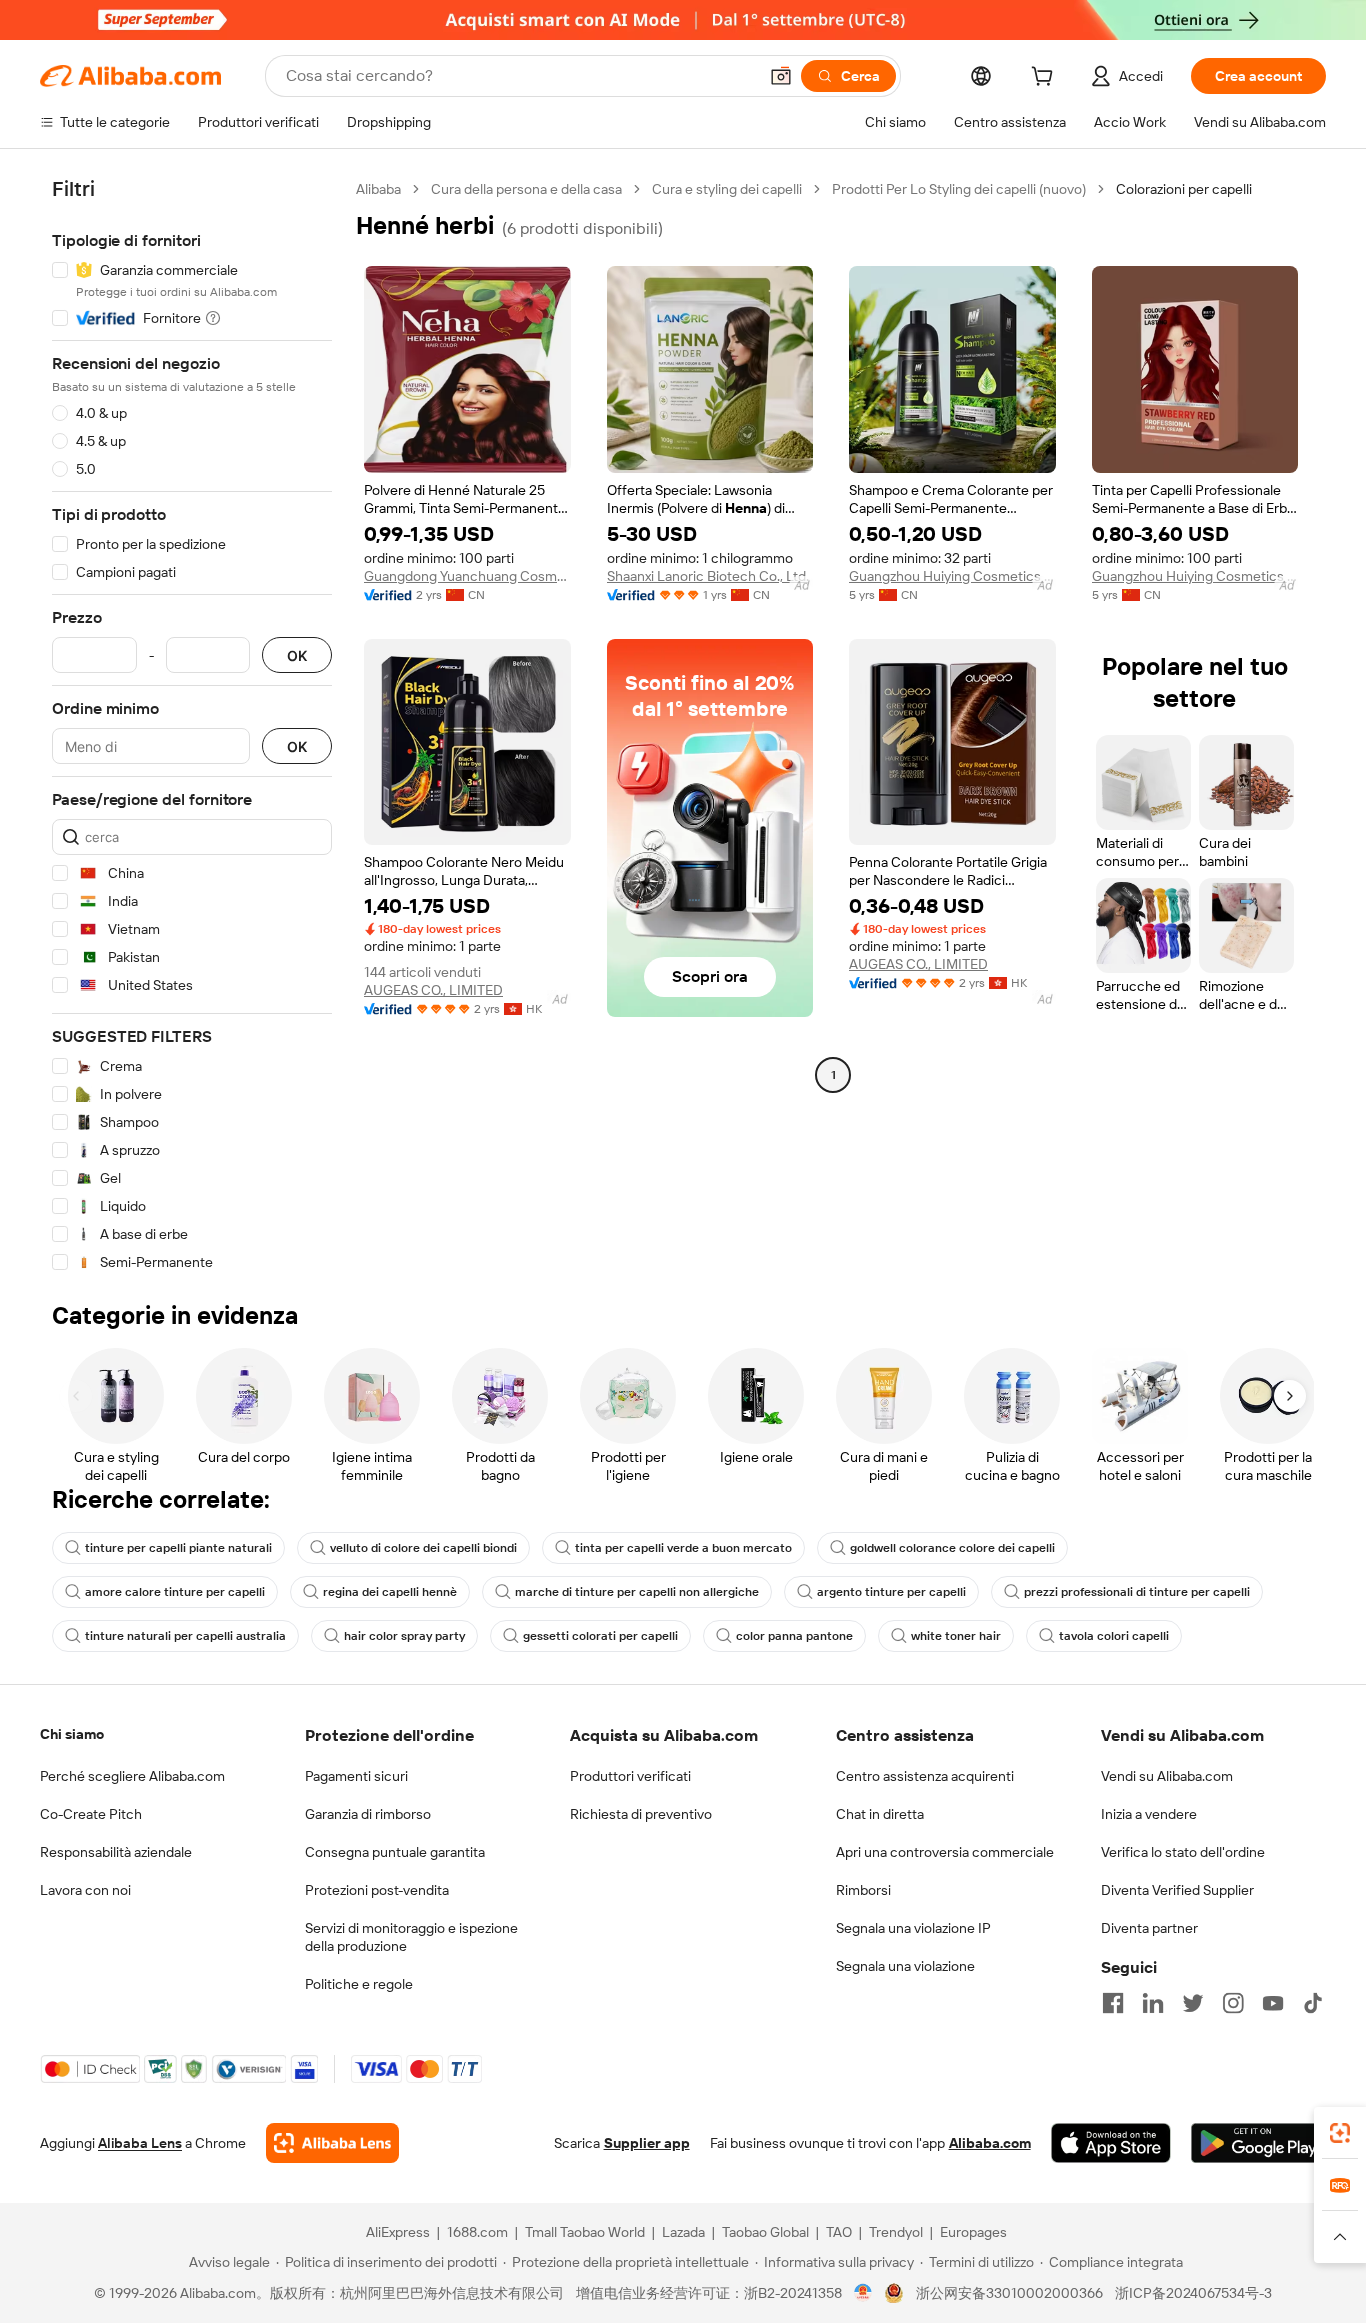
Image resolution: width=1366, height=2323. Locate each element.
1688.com (477, 2232)
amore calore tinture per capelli (175, 1592)
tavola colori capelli (1114, 1636)
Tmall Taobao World (585, 2232)
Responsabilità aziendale (116, 1852)
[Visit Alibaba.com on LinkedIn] (1153, 2003)
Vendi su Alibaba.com (1167, 1776)
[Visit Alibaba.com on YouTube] (1273, 2003)
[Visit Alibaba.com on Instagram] (1233, 2003)
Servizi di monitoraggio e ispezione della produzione (411, 1937)
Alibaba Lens (140, 2143)
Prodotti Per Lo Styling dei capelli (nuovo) (959, 189)
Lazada (683, 2232)
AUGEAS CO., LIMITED (433, 990)
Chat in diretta (880, 1814)
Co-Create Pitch (91, 1814)
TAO (839, 2232)
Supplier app (647, 2143)
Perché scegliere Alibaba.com (132, 1776)
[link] (1340, 2133)
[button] (781, 76)
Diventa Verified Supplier (1177, 1890)
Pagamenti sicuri (356, 1776)
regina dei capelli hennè (390, 1592)
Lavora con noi (85, 1890)
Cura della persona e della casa (526, 189)
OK (297, 655)
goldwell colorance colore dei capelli (952, 1548)
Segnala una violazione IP (913, 1928)
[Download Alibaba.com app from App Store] (1111, 2143)
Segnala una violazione (905, 1966)
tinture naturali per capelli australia (185, 1636)
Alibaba (378, 189)
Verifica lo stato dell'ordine (1183, 1852)
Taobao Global (765, 2232)
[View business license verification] (863, 2293)
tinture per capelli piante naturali (178, 1548)
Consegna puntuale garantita (395, 1852)
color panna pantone (794, 1636)
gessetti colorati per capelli (600, 1636)
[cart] (1046, 79)
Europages (973, 2232)
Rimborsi (863, 1890)
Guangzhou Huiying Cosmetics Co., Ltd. (952, 576)
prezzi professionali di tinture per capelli (1137, 1592)
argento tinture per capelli (891, 1592)
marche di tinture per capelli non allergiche (637, 1592)
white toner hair (956, 1636)
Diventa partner (1149, 1928)
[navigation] (192, 726)
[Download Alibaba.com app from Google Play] (1258, 2143)
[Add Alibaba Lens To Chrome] (332, 2143)
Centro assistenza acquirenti (925, 1776)
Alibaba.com (990, 2143)
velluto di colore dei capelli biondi (423, 1548)
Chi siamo (72, 1734)
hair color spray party (404, 1636)
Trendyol (896, 2232)
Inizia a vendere (1149, 1814)
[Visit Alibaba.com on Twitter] (1193, 2003)
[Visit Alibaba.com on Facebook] (1113, 2003)
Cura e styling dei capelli (727, 189)
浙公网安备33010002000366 (1009, 2293)
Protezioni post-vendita (377, 1890)
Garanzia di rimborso (368, 1814)
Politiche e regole (359, 1984)
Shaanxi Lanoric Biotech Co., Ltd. (708, 576)
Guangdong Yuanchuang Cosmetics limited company (467, 576)
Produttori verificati (630, 1776)
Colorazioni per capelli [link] (1184, 189)
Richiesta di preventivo (641, 1814)
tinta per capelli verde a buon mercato (683, 1548)
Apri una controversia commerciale (945, 1852)
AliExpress (398, 2232)
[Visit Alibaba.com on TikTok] (1313, 2003)
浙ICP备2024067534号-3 (1193, 2293)
